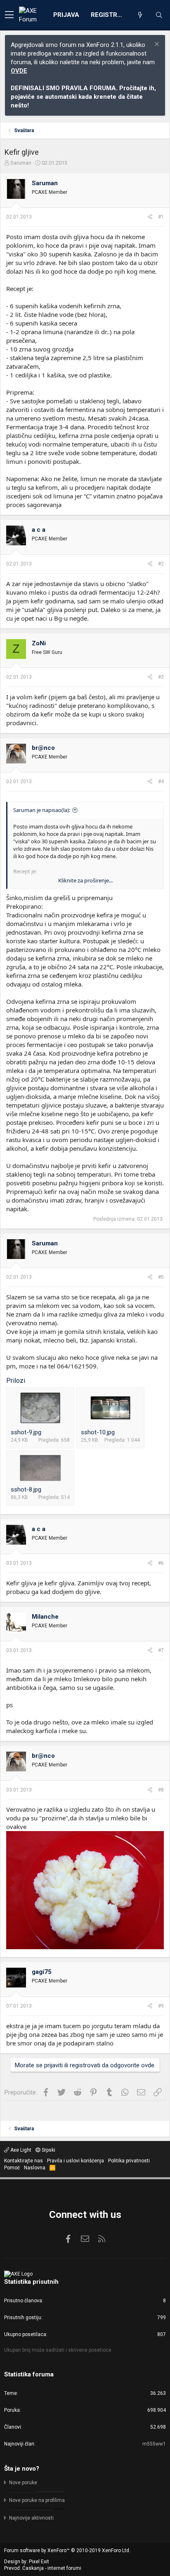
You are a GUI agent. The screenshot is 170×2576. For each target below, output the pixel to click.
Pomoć (12, 2168)
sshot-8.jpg (26, 1489)
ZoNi (39, 643)
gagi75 (42, 1972)
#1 (161, 217)
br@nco (43, 748)
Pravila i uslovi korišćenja (76, 2161)
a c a (39, 530)
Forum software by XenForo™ (67, 2550)
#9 (161, 2006)
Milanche (45, 1617)
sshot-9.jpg (26, 1432)
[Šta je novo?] (140, 15)
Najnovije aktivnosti (31, 2518)
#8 (161, 1790)
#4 (161, 782)
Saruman (21, 163)
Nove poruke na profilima (37, 2500)
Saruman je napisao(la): (42, 810)
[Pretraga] (159, 15)
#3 (161, 677)
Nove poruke (23, 2483)
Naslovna (35, 2168)
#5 (161, 1277)
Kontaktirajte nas (24, 2161)
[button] (9, 15)
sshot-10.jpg (98, 1432)
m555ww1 (154, 2444)
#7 (161, 1650)
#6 (161, 1563)
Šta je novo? (22, 2469)
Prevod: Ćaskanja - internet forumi (43, 2568)
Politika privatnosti (129, 2161)
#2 (161, 564)
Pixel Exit (39, 2562)
